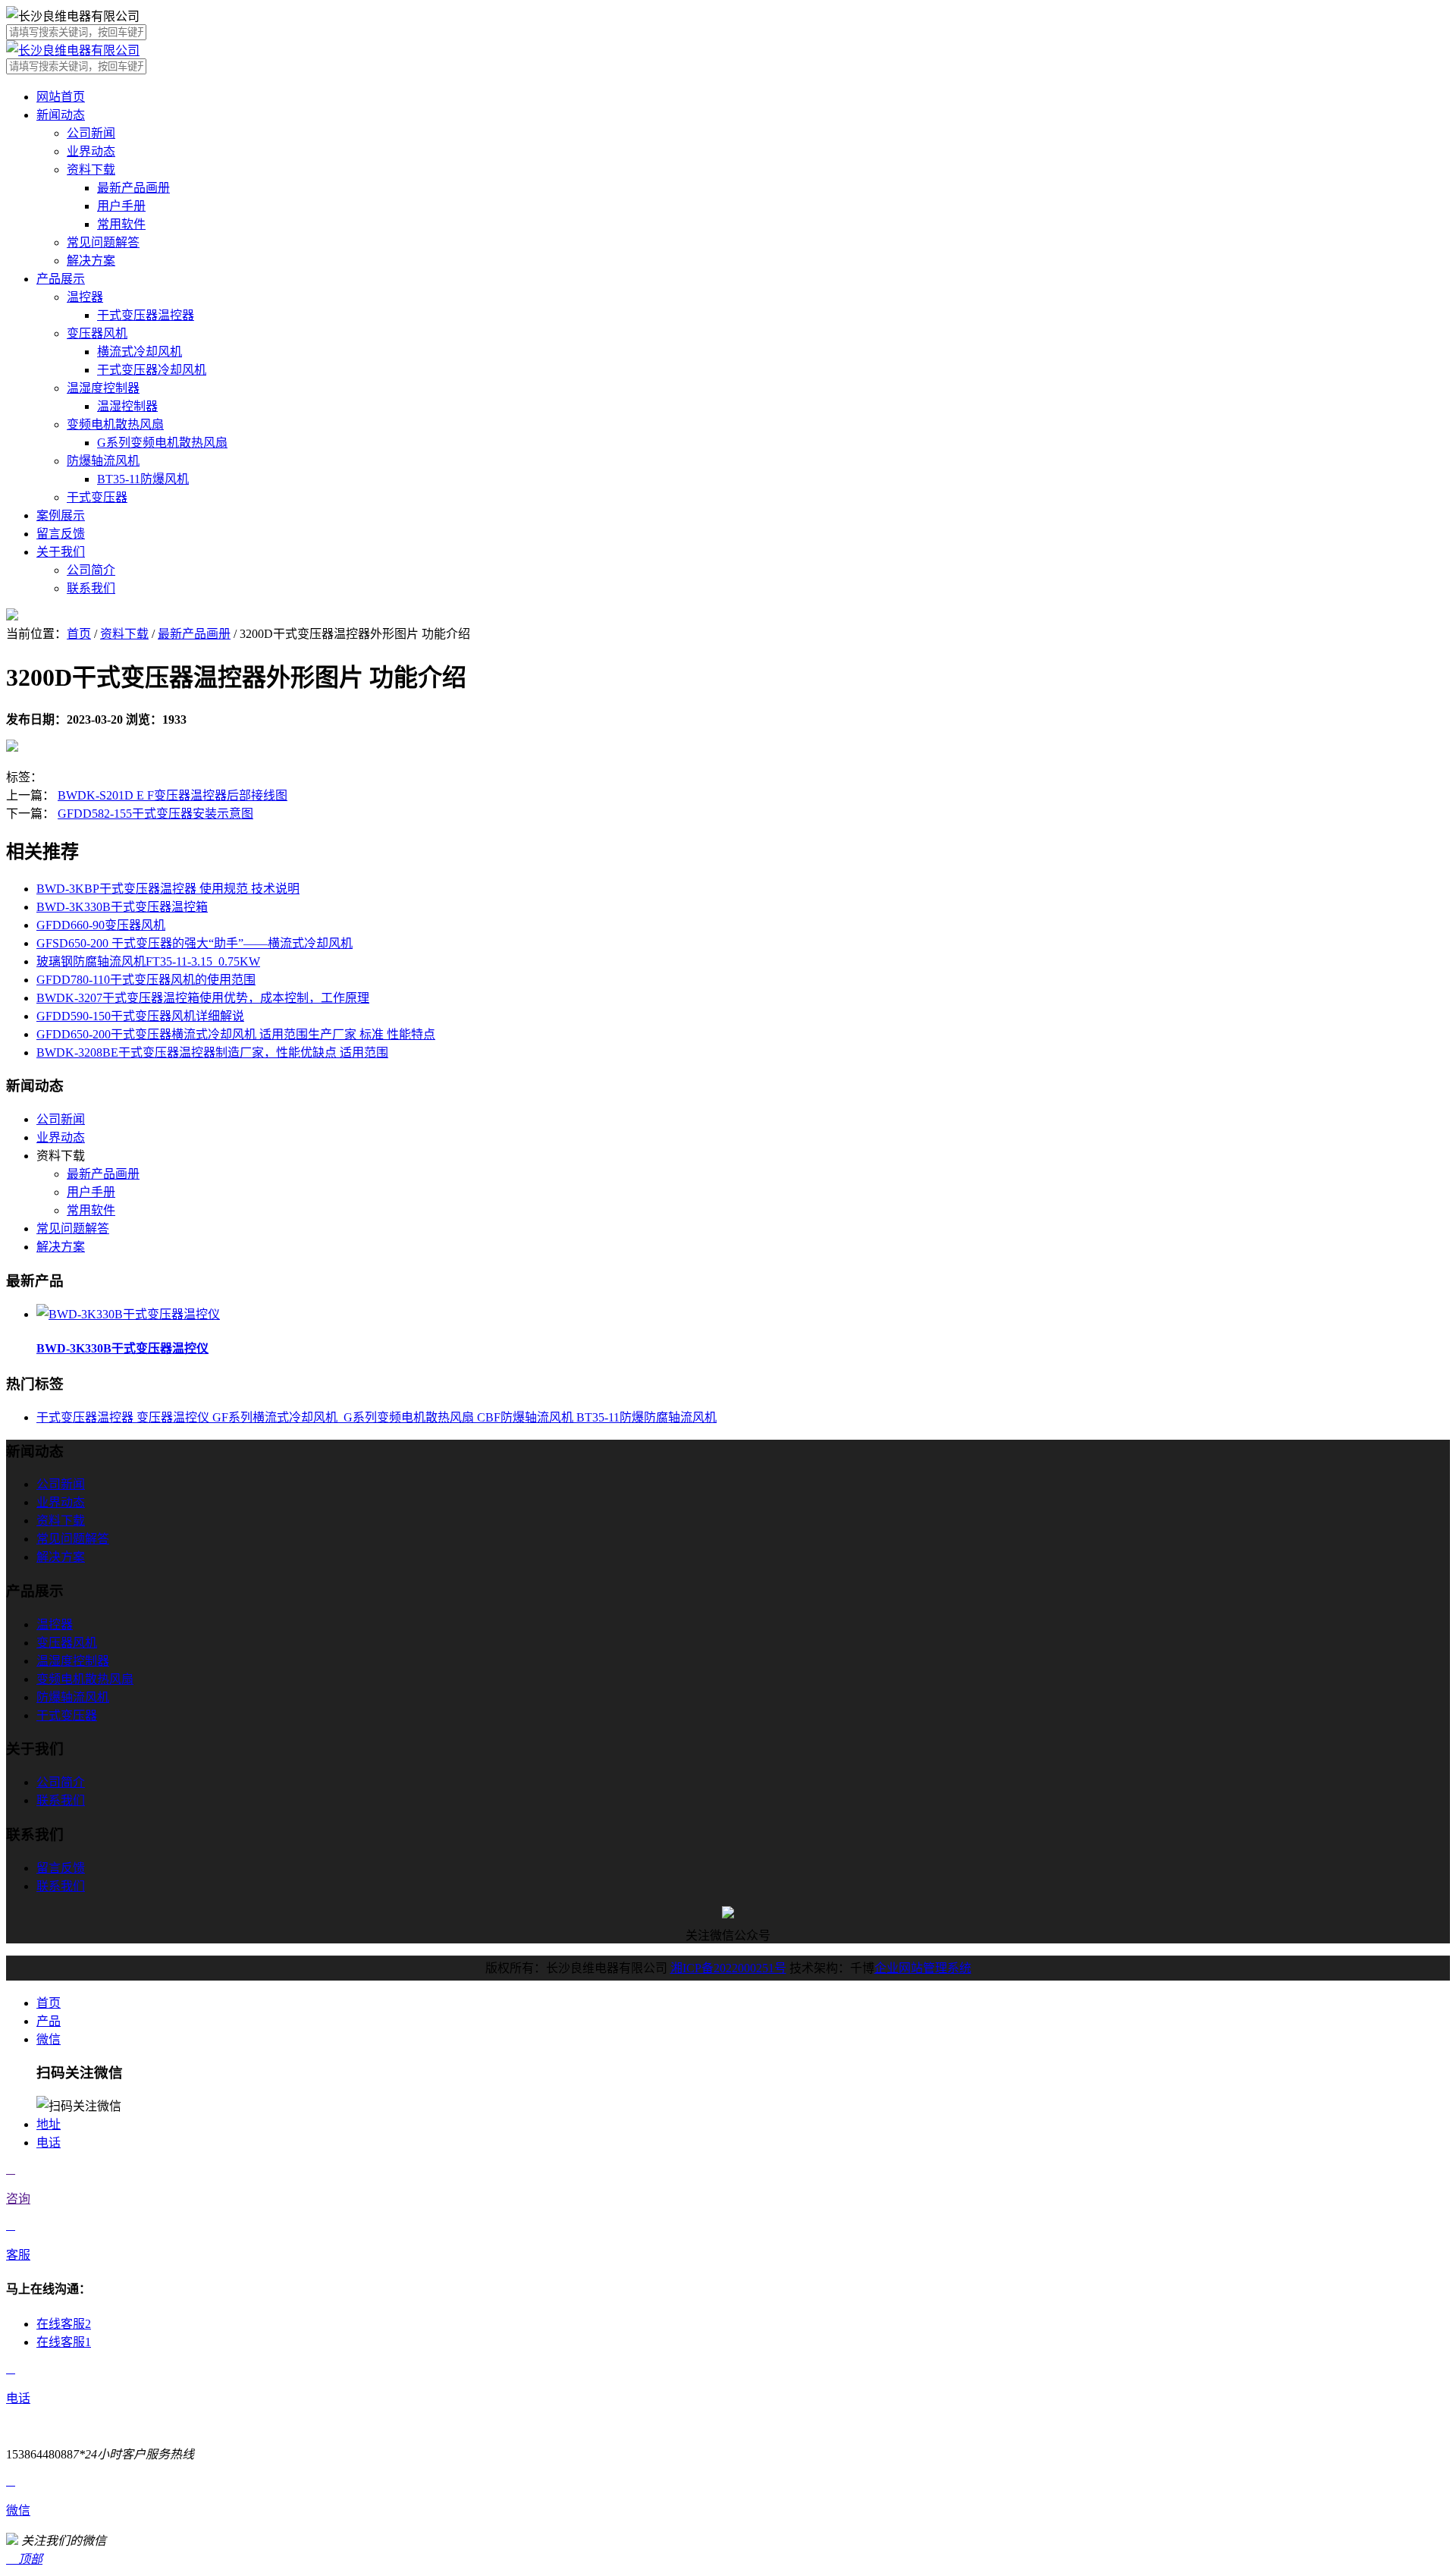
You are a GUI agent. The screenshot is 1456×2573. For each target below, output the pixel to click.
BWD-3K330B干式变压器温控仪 (122, 1348)
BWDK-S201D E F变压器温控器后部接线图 (173, 795)
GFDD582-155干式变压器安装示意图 (155, 814)
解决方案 (91, 261)
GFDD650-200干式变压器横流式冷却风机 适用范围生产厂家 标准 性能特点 (236, 1034)
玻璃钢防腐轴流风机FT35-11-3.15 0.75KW (148, 961)
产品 (49, 2021)
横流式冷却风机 (140, 352)
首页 (79, 634)
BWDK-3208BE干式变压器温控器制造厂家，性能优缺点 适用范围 (212, 1052)
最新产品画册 (133, 188)
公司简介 (91, 570)
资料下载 (91, 170)
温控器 (85, 297)
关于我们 (61, 552)
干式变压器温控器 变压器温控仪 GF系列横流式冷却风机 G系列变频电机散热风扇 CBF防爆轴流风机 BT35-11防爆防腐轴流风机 (377, 1417)
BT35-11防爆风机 (143, 479)
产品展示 (61, 279)
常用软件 (121, 224)
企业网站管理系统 (923, 1968)
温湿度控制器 (103, 388)
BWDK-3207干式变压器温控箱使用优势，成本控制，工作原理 (203, 998)
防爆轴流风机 (103, 461)
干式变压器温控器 (146, 315)
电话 (49, 2143)
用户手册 (121, 206)
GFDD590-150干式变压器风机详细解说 (140, 1016)
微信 (49, 2039)
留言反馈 (61, 534)
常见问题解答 (103, 242)
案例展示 (61, 515)
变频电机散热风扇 (115, 424)
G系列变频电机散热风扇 (162, 443)
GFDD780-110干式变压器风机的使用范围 (146, 980)
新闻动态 (61, 115)
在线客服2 (64, 2324)
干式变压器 (97, 497)
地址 (49, 2124)
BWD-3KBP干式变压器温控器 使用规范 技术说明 (168, 889)
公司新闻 (91, 133)
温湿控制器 (127, 406)
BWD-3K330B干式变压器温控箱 (122, 907)
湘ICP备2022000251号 (728, 1968)
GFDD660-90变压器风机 (101, 925)
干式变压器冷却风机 (152, 370)
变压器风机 (97, 333)
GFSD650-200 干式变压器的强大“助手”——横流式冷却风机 (195, 943)
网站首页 (61, 97)
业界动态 (91, 151)
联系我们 (91, 588)
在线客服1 (64, 2342)
